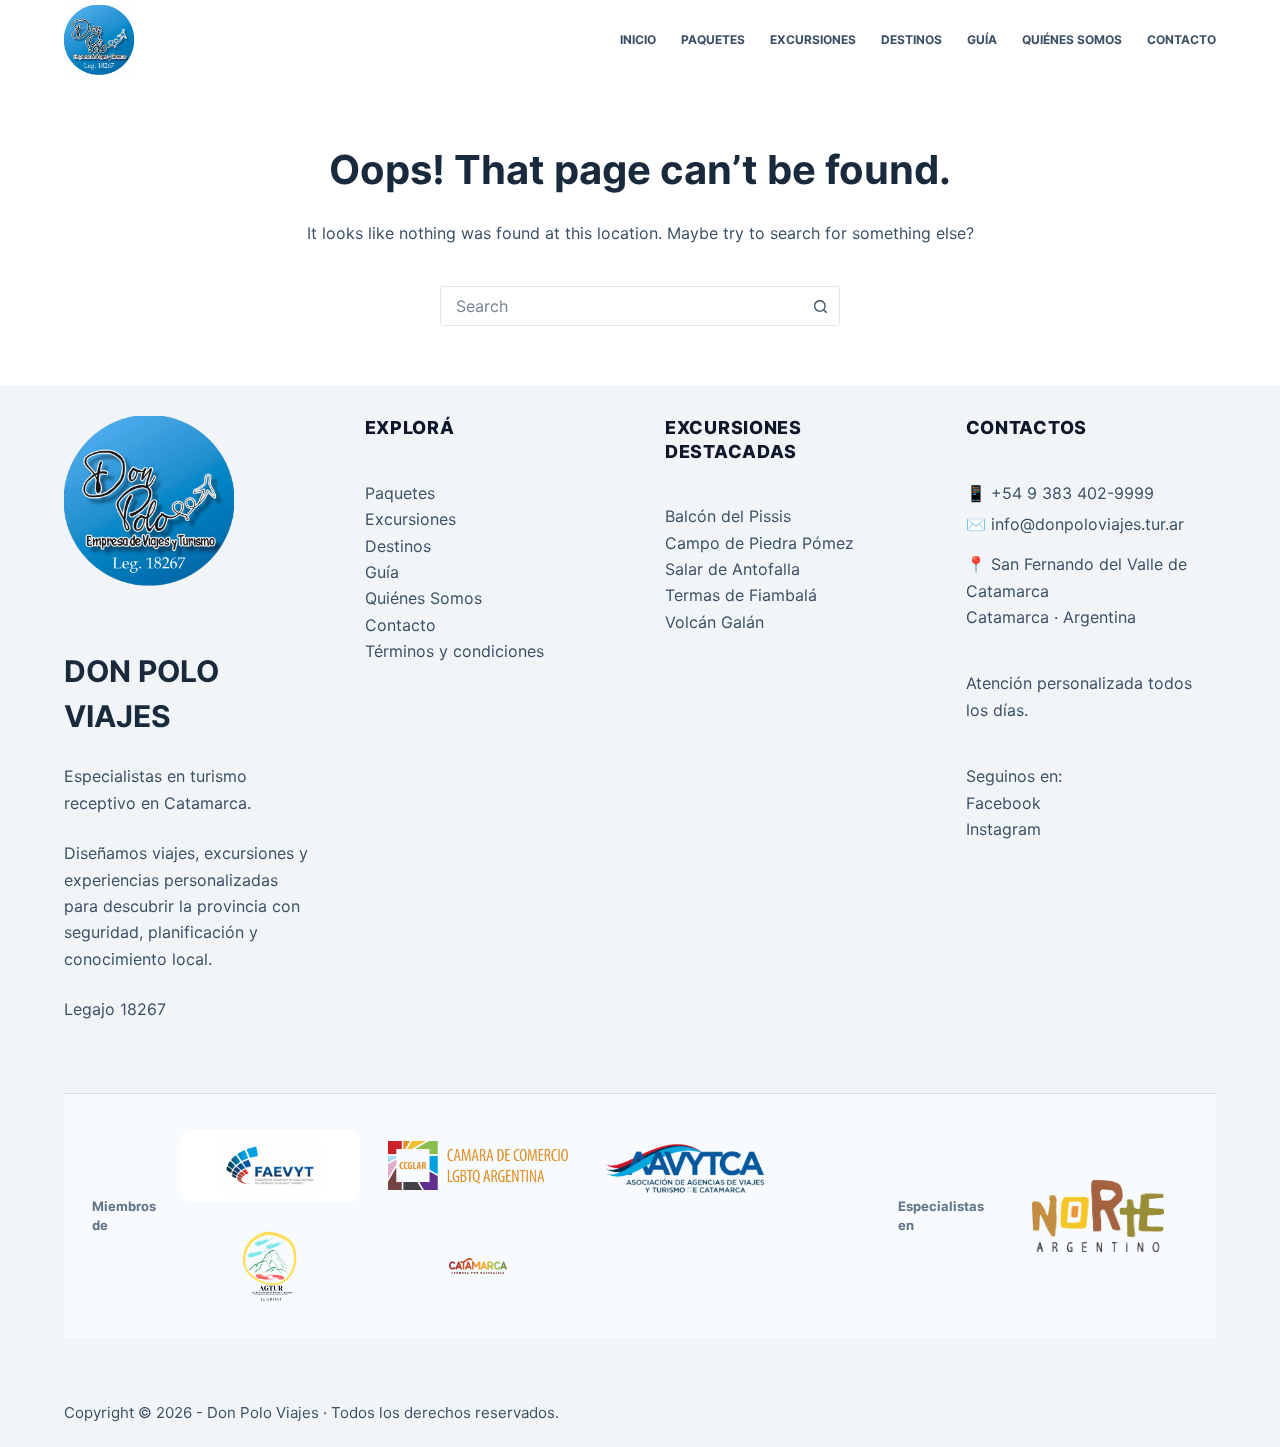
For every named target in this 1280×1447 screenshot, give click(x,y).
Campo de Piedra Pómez (759, 543)
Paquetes (713, 39)
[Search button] (820, 306)
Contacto (1181, 39)
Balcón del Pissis (728, 516)
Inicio (638, 39)
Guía (982, 39)
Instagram (1003, 829)
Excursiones (813, 39)
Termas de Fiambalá (741, 595)
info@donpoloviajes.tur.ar (1087, 524)
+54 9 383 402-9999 (1072, 493)
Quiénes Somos (1072, 39)
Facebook (1003, 803)
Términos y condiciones (454, 651)
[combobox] (621, 306)
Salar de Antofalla (732, 569)
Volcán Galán (714, 622)
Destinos (911, 39)
